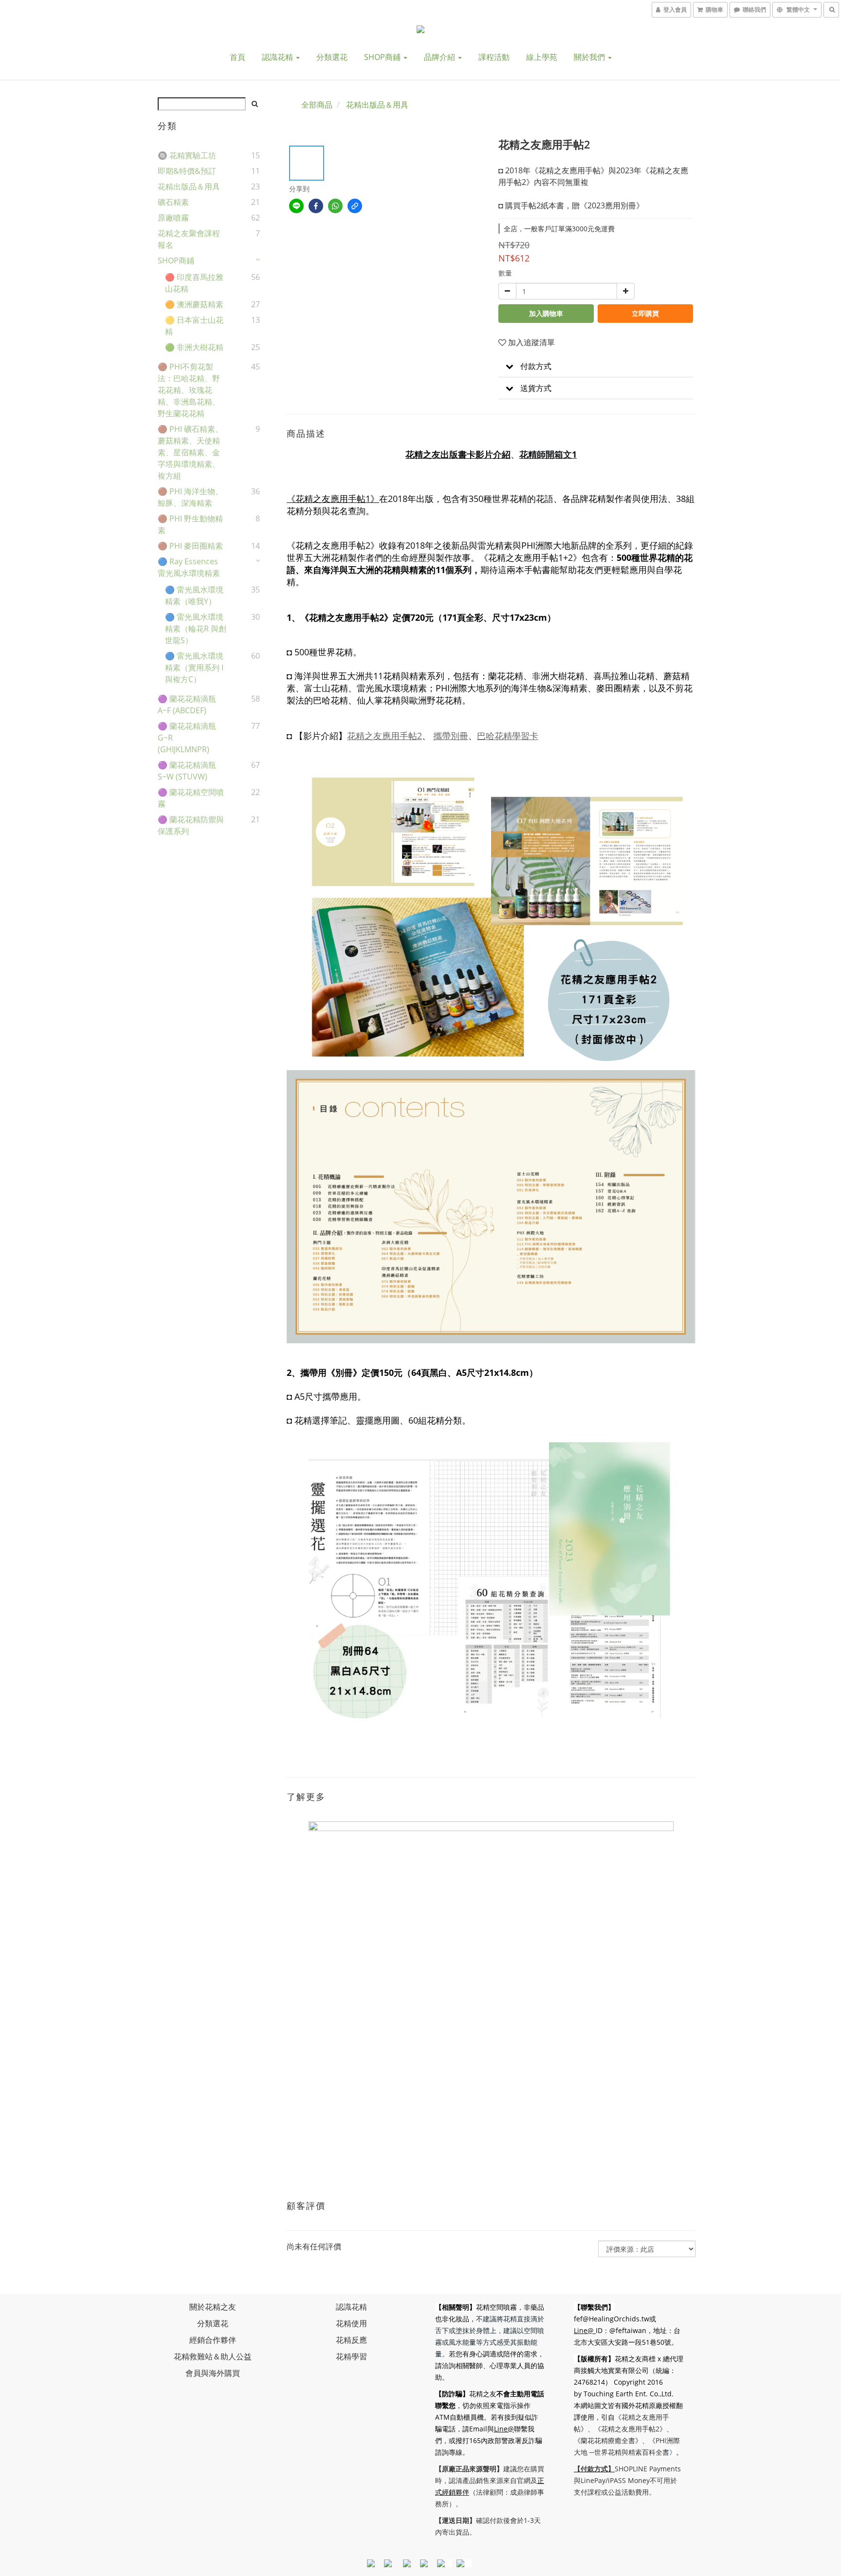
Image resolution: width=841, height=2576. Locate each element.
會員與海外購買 (213, 2373)
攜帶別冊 (451, 736)
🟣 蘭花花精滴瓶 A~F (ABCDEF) (187, 704)
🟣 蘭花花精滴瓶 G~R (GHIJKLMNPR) (187, 738)
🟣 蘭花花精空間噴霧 (191, 798)
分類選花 (332, 57)
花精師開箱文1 (548, 454)
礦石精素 (173, 202)
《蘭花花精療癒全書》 (608, 2440)
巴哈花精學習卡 (508, 736)
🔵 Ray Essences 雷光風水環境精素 (189, 567)
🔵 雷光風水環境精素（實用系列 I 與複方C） (194, 667)
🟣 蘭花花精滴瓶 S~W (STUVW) (187, 771)
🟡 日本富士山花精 (194, 326)
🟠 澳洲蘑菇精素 (194, 304)
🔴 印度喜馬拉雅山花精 (194, 283)
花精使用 (351, 2323)
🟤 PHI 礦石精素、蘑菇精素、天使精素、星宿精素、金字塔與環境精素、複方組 (190, 452)
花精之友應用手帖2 (384, 736)
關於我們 (590, 57)
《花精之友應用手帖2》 (630, 2429)
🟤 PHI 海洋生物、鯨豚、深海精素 (190, 497)
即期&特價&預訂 (187, 171)
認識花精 (278, 57)
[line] (296, 206)
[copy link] (355, 206)
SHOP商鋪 (383, 57)
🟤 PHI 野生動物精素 (190, 524)
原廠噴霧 (173, 218)
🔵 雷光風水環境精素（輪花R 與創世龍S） (196, 629)
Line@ (504, 2429)
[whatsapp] (335, 206)
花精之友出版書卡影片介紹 (458, 454)
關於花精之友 (213, 2307)
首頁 (238, 57)
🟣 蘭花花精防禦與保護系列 (191, 825)
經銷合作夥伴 (213, 2340)
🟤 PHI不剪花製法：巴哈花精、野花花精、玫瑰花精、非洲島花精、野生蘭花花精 (189, 390)
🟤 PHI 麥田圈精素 (190, 546)
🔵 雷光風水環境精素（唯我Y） (194, 595)
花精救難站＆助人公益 (213, 2356)
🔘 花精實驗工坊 (187, 155)
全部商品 (317, 105)
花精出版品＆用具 (189, 186)
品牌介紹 (440, 57)
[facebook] (316, 206)
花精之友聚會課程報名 (189, 239)
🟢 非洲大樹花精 (194, 347)
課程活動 (494, 57)
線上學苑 (542, 57)
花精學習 (351, 2356)
